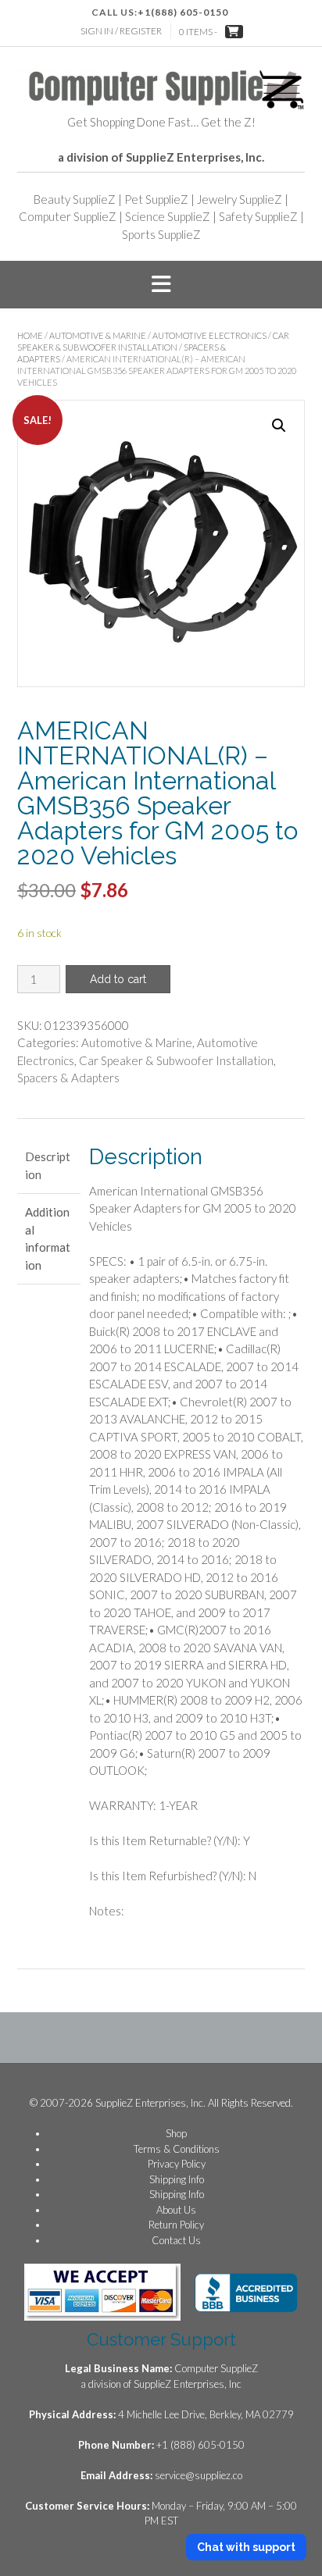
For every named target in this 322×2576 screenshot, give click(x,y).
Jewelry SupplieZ (240, 199)
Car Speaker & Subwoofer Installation (176, 1060)
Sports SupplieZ (161, 234)
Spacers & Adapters (68, 1078)
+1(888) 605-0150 (183, 12)
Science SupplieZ (168, 216)
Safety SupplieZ (258, 216)
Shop (176, 2133)
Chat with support (246, 2547)
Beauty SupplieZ (75, 199)
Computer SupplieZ (68, 216)
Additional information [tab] (48, 1238)
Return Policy (176, 2225)
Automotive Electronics (209, 335)
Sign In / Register (121, 31)
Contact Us (176, 2240)
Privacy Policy (177, 2164)
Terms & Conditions (177, 2149)
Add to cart (118, 979)
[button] (161, 285)
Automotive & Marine (98, 335)
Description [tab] (48, 1165)
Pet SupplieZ (156, 199)
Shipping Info (177, 2179)
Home (30, 335)
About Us (176, 2210)
